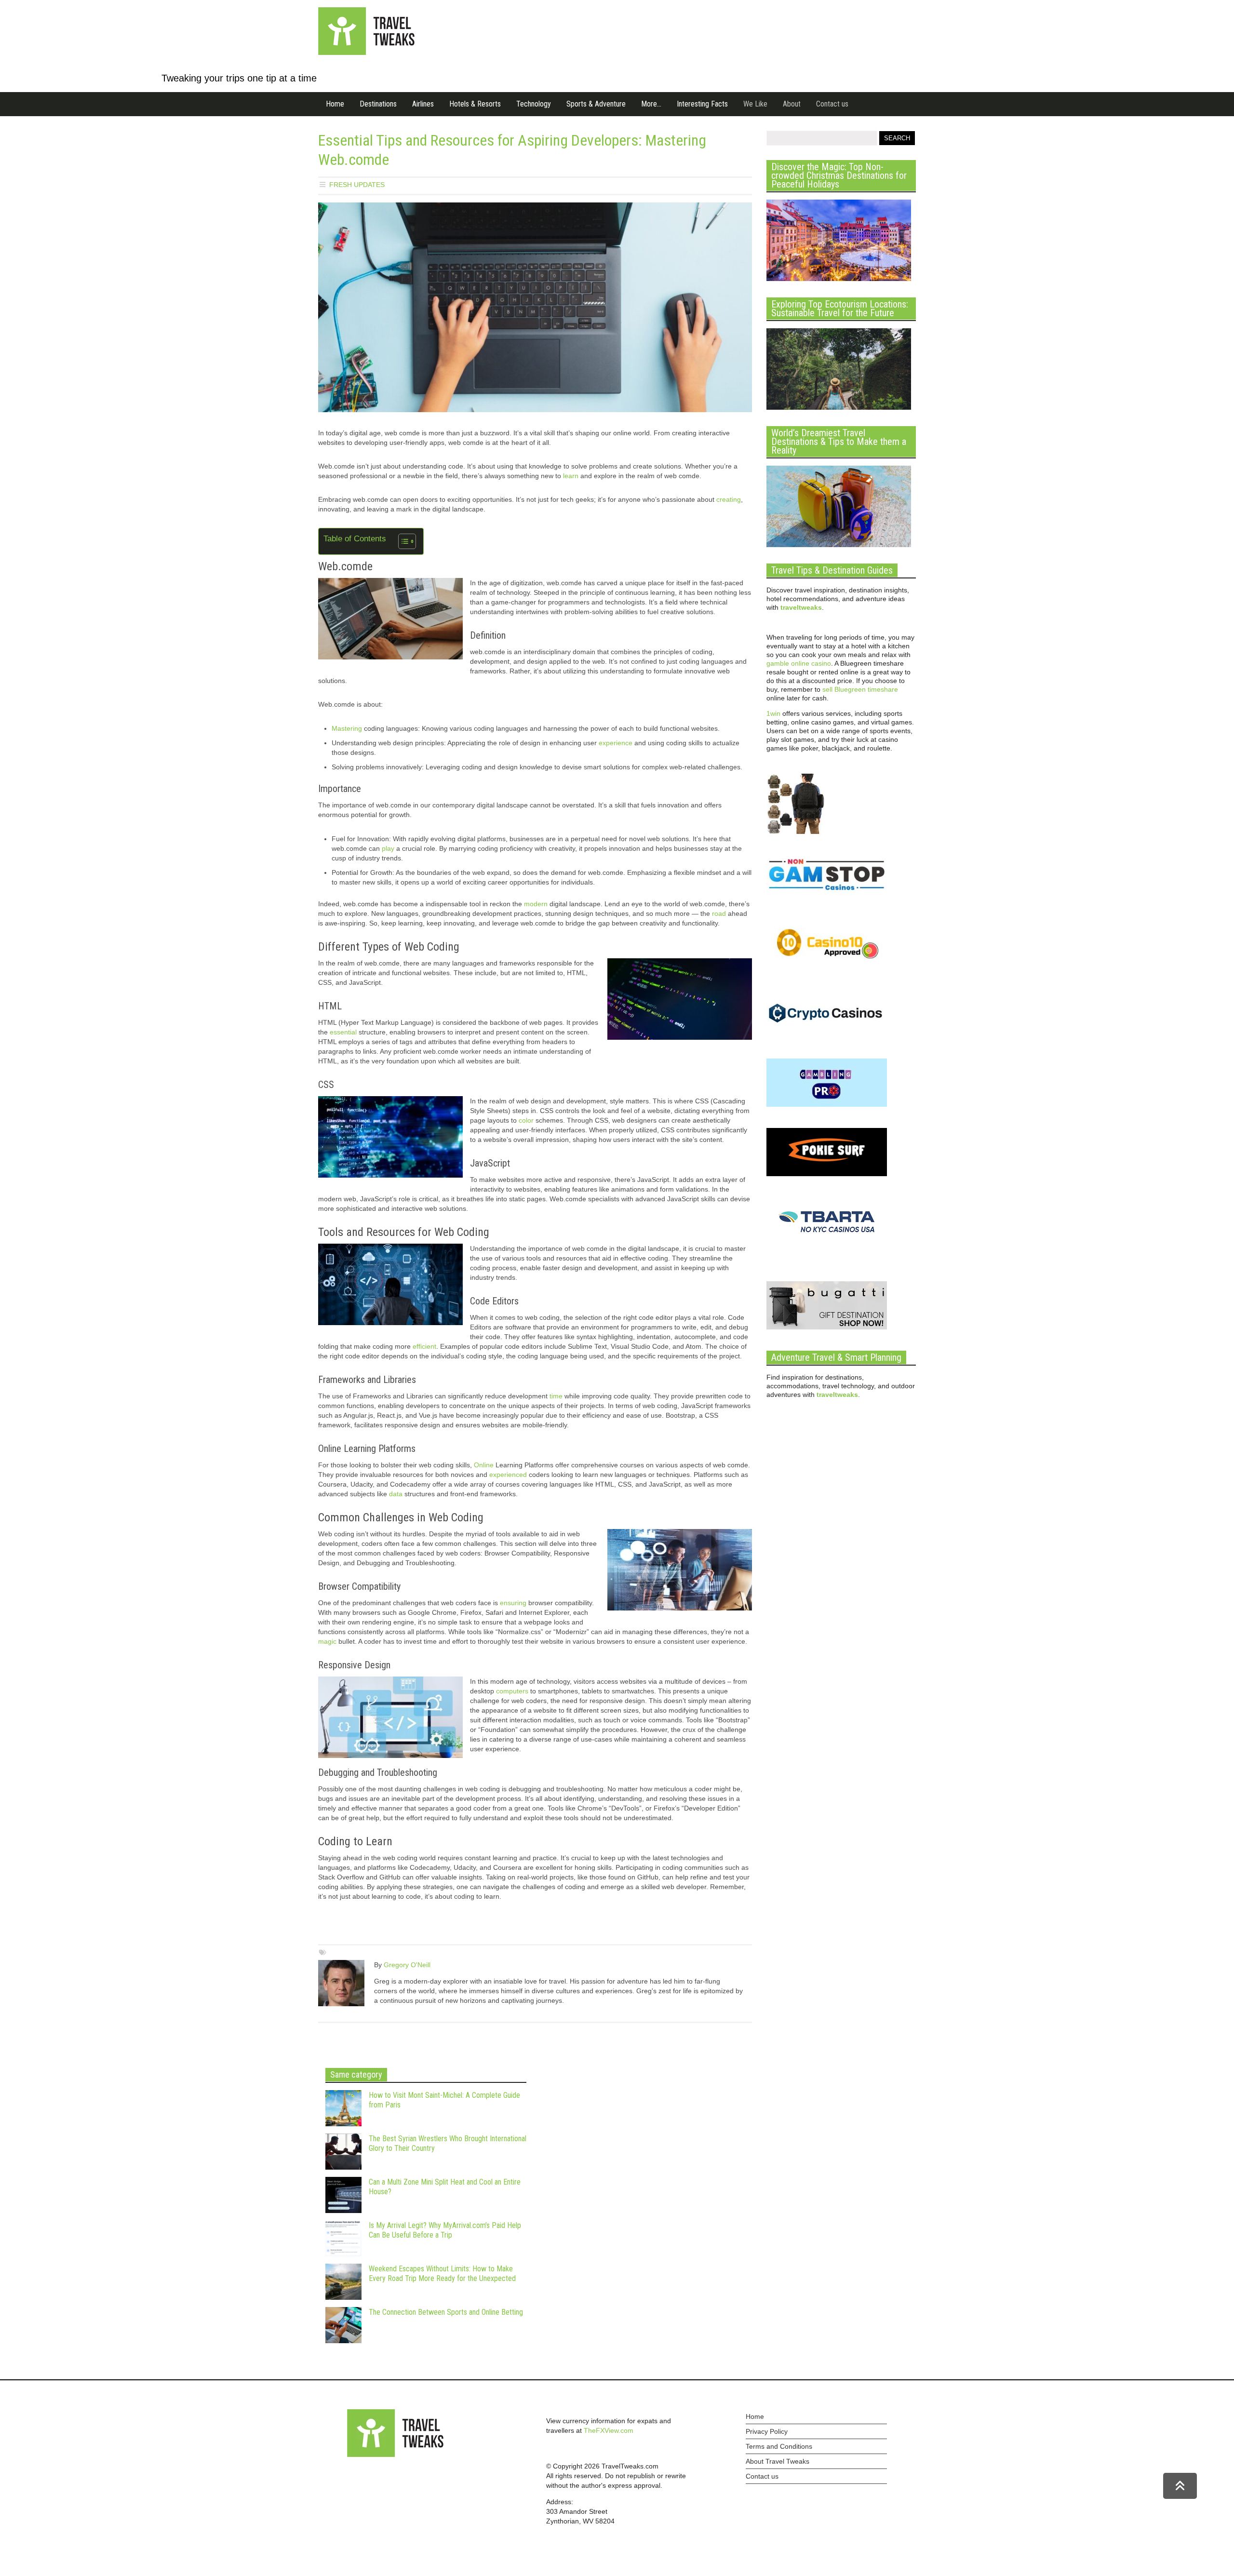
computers (512, 1691)
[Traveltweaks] (366, 53)
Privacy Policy (767, 2431)
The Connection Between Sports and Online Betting (446, 2312)
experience (616, 743)
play (388, 848)
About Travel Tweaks (778, 2461)
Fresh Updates (357, 185)
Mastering (347, 728)
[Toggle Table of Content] (402, 541)
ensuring (513, 1603)
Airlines (423, 104)
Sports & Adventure (596, 104)
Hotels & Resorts (475, 104)
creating (729, 499)
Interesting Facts (702, 104)
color (526, 1120)
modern (536, 904)
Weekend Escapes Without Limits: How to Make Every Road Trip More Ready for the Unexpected (442, 2274)
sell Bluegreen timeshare (860, 689)
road (719, 913)
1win (773, 713)
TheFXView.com (609, 2430)
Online (484, 1465)
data (396, 1494)
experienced (508, 1475)
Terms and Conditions (779, 2446)
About (792, 104)
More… (651, 104)
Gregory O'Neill (407, 1965)
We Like (755, 104)
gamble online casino (799, 663)
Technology (534, 104)
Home (335, 104)
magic (327, 1641)
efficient (424, 1346)
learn (571, 476)
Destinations (378, 104)
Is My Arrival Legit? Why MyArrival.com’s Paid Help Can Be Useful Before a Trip (445, 2230)
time (556, 1396)
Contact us (832, 104)
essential (343, 1032)
